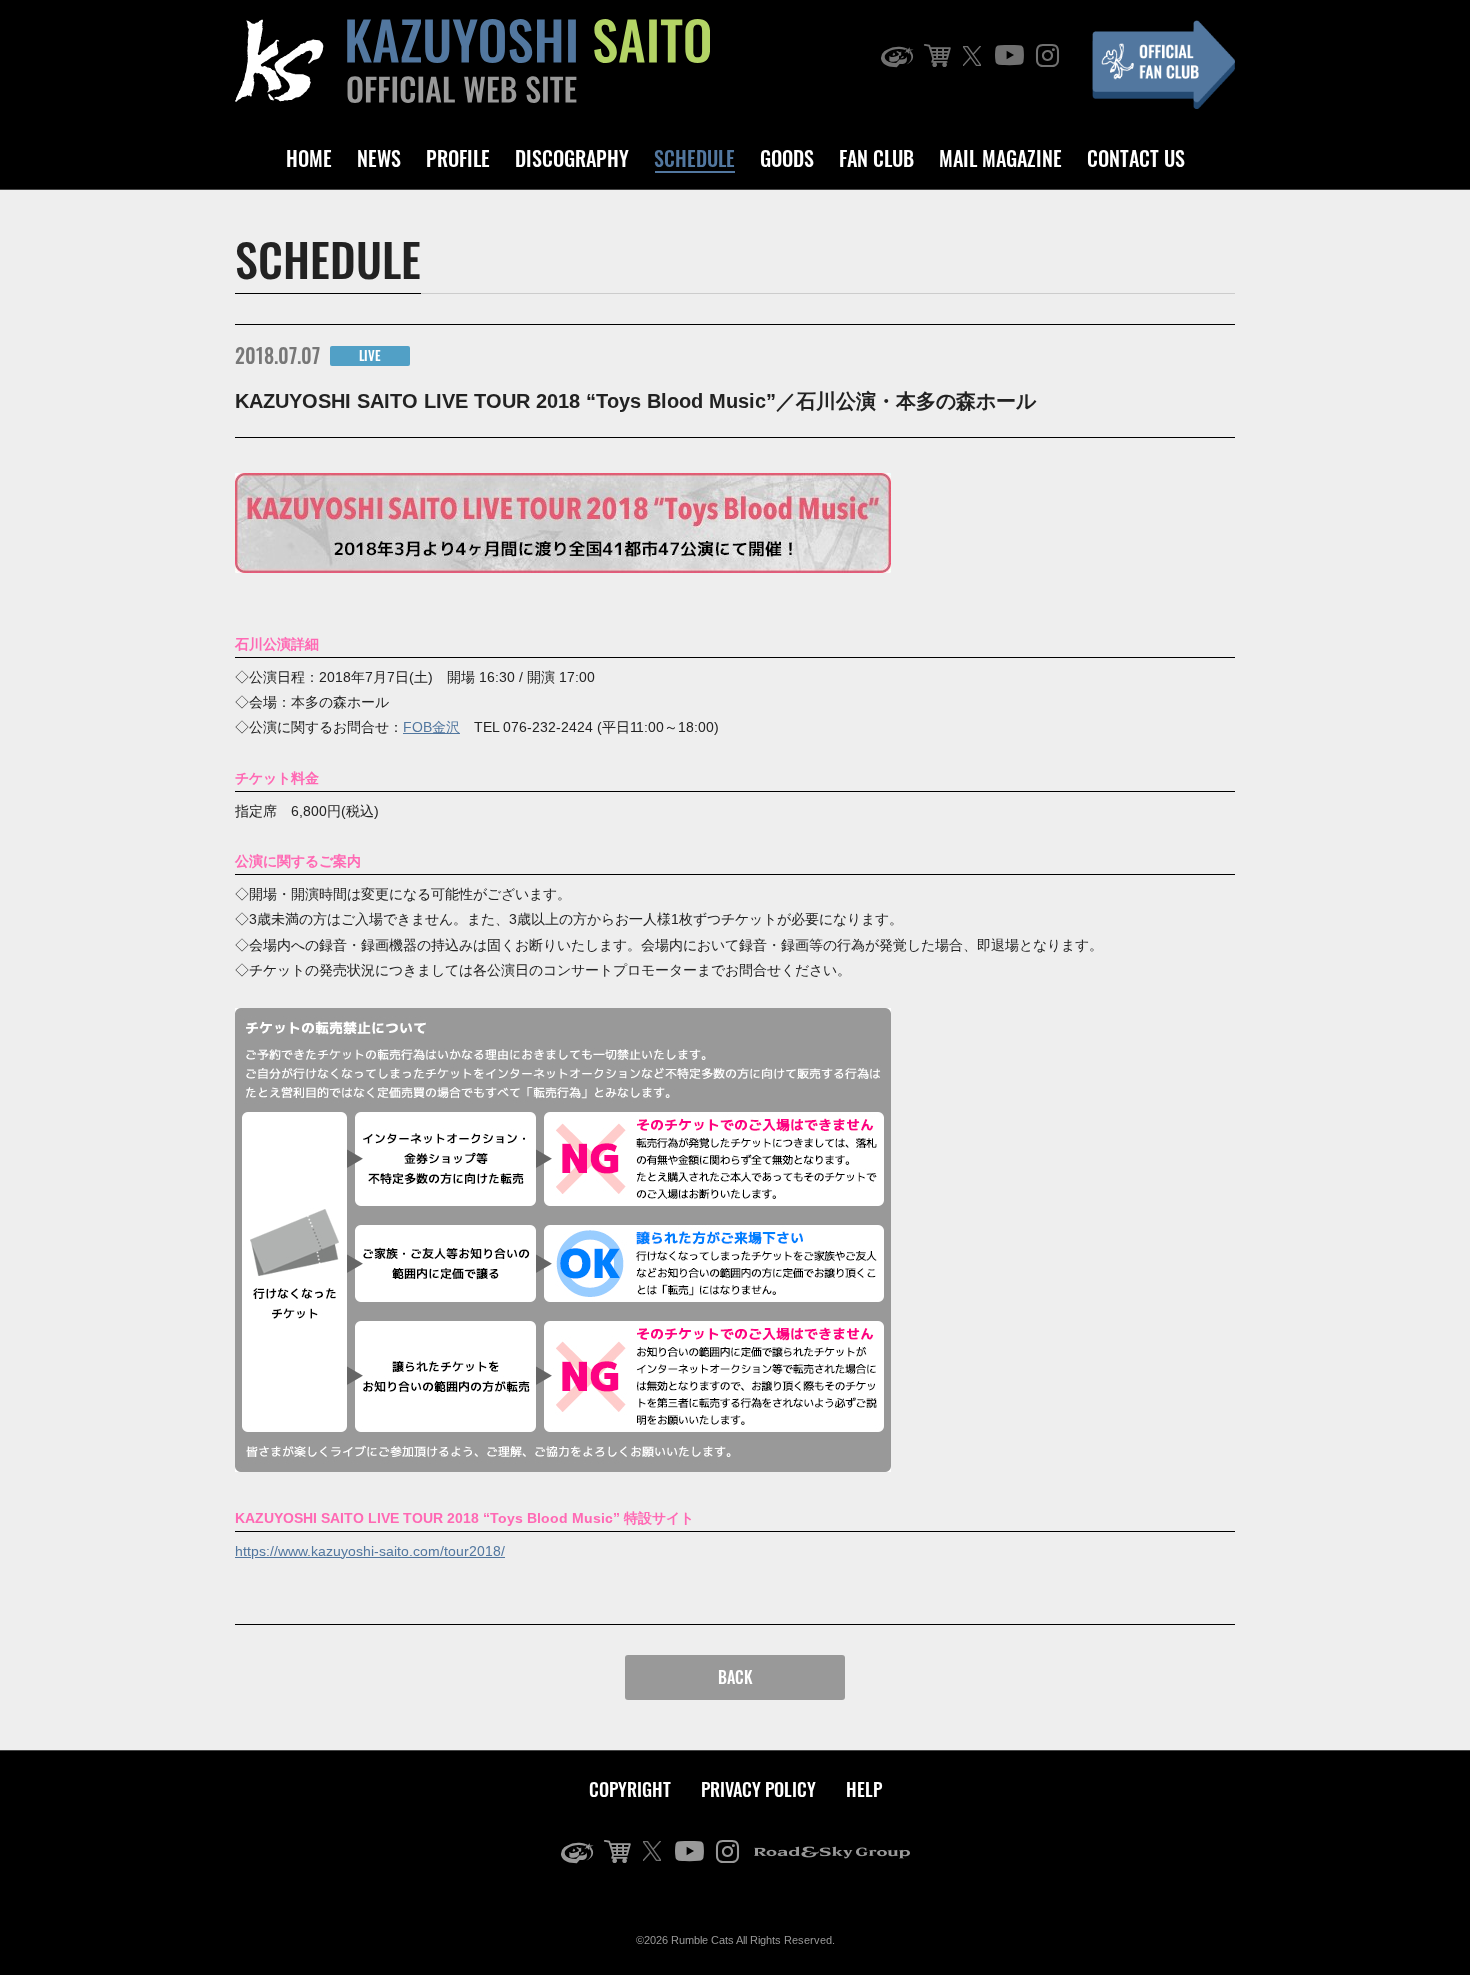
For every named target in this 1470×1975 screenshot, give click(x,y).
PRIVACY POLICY (758, 1789)
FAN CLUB (876, 158)
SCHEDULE (694, 158)
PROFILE (458, 158)
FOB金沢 (431, 727)
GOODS (787, 158)
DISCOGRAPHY (572, 158)
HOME (309, 158)
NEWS (379, 158)
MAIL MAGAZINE (1000, 158)
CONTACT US (1136, 158)
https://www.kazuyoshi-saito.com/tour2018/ (370, 1551)
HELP (864, 1789)
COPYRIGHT (630, 1789)
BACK (735, 1677)
